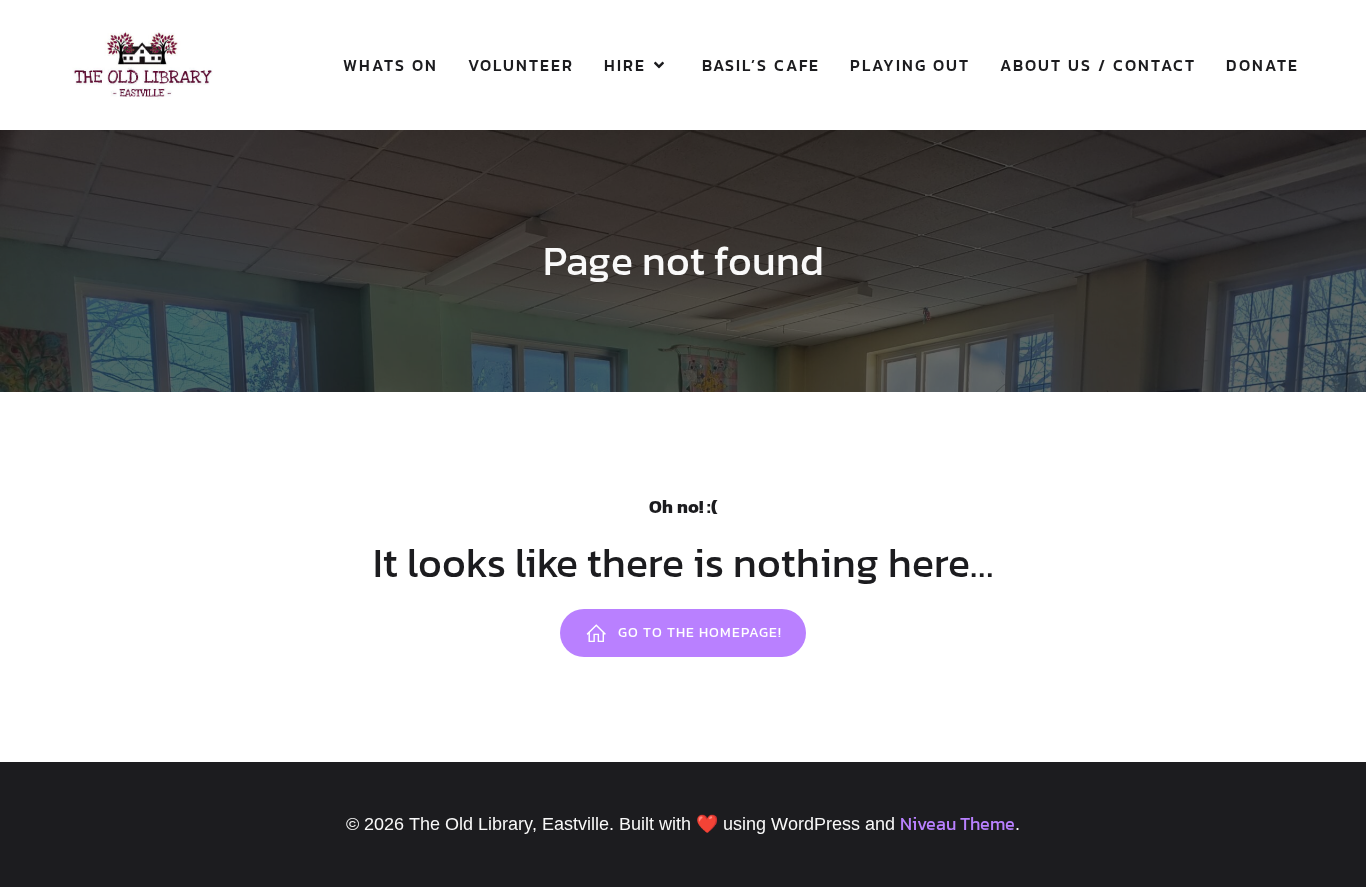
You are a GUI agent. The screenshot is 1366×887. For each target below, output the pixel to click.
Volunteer (521, 65)
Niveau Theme (957, 823)
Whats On (390, 65)
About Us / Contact (1098, 65)
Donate (1262, 65)
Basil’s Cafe (761, 65)
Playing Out (910, 65)
